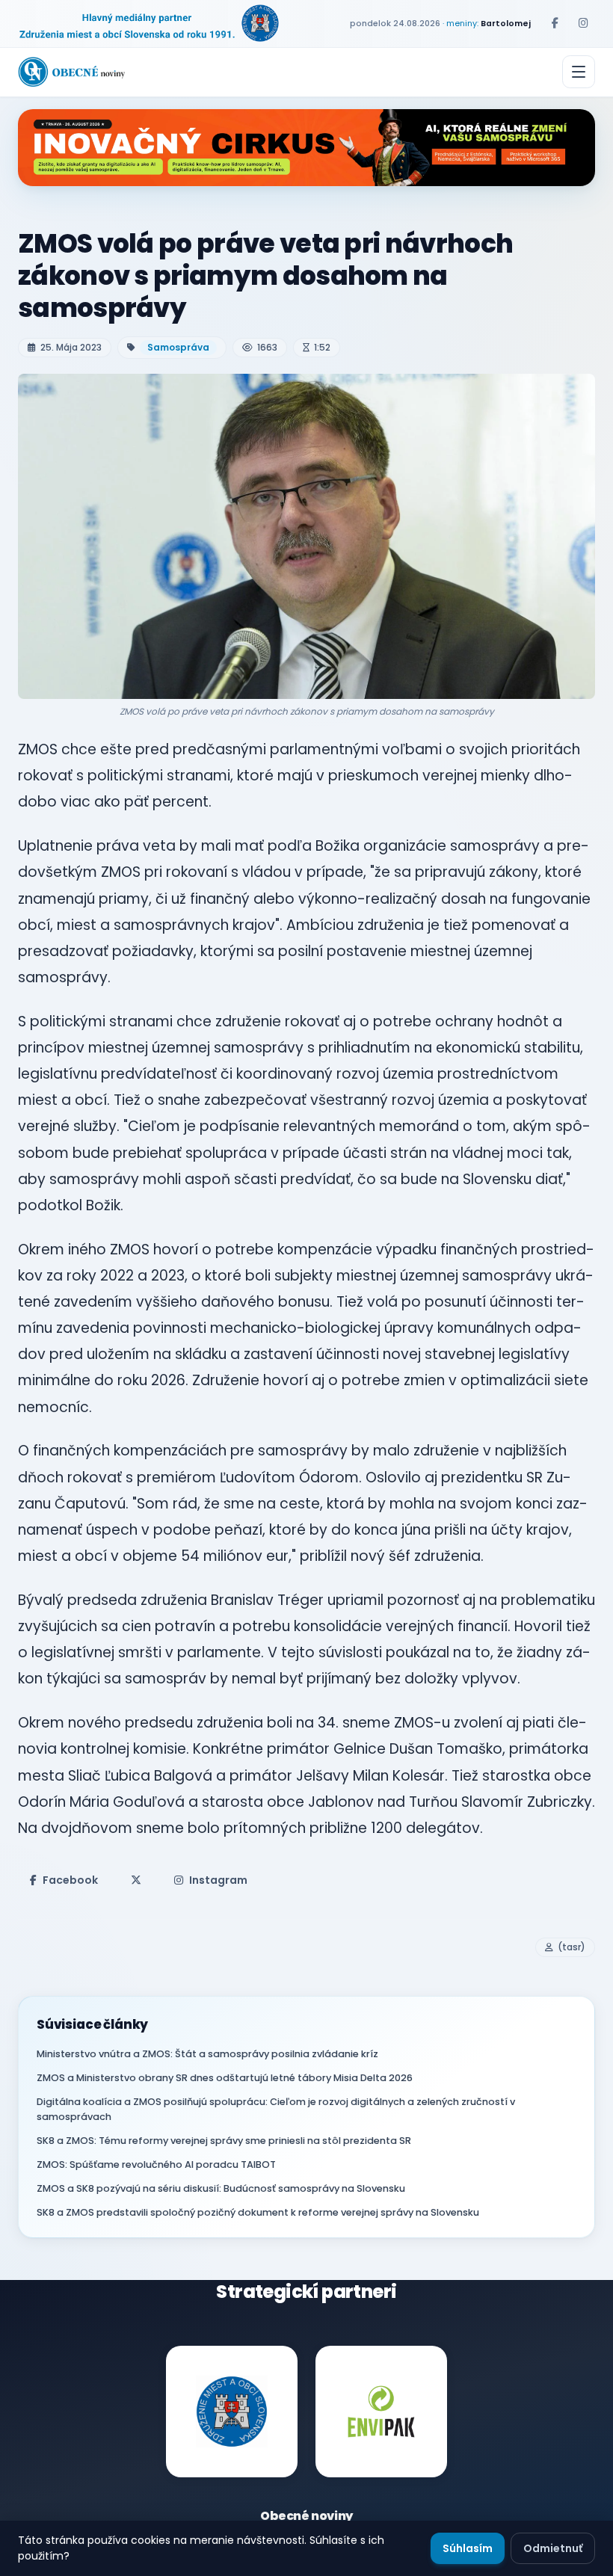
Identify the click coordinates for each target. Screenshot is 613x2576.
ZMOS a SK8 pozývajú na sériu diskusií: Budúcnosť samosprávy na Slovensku (221, 2188)
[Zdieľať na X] (136, 1880)
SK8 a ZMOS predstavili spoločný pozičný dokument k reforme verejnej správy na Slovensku (258, 2212)
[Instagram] (583, 23)
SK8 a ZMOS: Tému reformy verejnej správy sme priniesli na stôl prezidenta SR (224, 2141)
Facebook (70, 1880)
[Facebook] (555, 23)
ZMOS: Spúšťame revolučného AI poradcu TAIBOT (156, 2164)
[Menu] (579, 72)
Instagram (218, 1880)
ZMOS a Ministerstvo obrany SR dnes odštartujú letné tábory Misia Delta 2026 (225, 2078)
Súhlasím (468, 2548)
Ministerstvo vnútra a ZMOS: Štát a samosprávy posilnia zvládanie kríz (207, 2054)
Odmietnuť (553, 2548)
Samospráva (178, 347)
